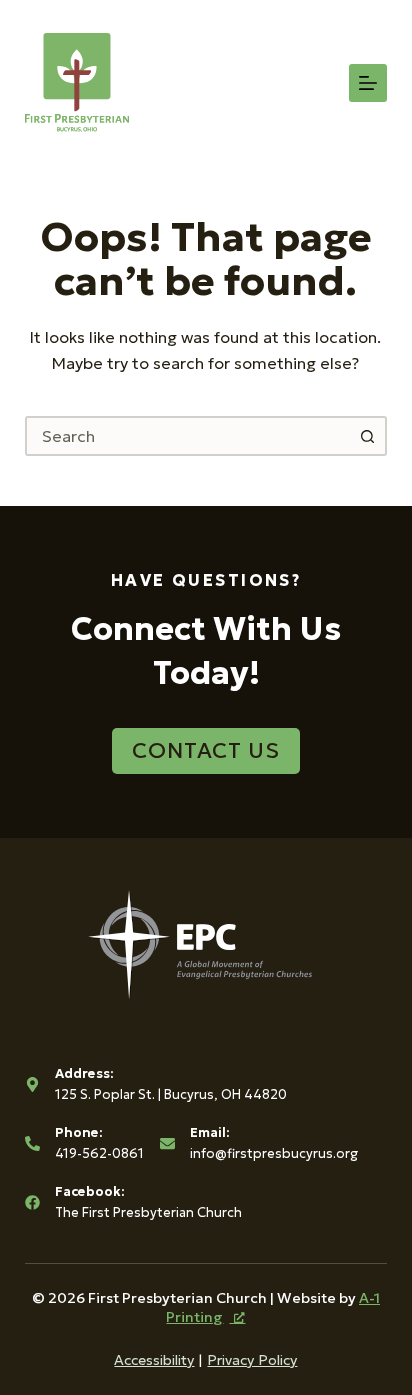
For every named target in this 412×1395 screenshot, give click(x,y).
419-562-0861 (99, 1153)
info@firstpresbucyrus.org (274, 1153)
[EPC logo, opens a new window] (206, 943)
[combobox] (188, 436)
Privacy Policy (252, 1360)
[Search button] (367, 436)
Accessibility (154, 1360)
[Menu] (368, 83)
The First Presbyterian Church (148, 1212)
